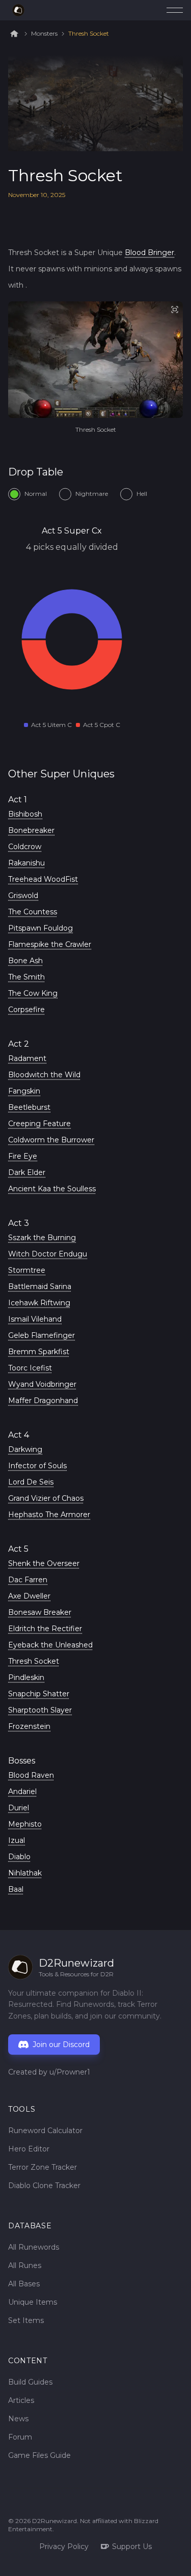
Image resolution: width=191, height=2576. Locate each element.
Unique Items (33, 2302)
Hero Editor (29, 2149)
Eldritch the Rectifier (45, 1629)
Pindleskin (26, 1677)
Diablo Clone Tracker (44, 2186)
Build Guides (30, 2382)
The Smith (26, 977)
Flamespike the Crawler (50, 944)
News (18, 2419)
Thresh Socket (89, 34)
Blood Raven (31, 1775)
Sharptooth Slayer (40, 1710)
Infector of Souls (37, 1466)
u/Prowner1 (70, 2072)
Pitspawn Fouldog (40, 928)
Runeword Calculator (45, 2131)
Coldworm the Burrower (51, 1140)
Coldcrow (25, 847)
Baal (16, 1889)
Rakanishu (26, 863)
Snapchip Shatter (39, 1694)
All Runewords (34, 2247)
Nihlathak (25, 1873)
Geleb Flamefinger (42, 1335)
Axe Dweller (29, 1596)
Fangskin (24, 1091)
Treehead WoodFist (43, 879)
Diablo (19, 1857)
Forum (20, 2437)
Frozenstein (29, 1726)
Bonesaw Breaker (40, 1612)
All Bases (24, 2284)
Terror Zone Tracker (43, 2167)
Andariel (22, 1791)
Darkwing (25, 1449)
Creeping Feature (39, 1124)
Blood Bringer (149, 253)
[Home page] (18, 10)
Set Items (26, 2320)
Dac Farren (28, 1580)
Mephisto (25, 1824)
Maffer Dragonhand (43, 1401)
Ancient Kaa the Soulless (52, 1189)
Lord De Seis (31, 1482)
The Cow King (33, 993)
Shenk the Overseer (44, 1563)
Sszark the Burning (42, 1238)
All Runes (25, 2265)
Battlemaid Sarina (40, 1286)
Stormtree (27, 1270)
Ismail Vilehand (35, 1319)
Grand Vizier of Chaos (46, 1498)
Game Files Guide (39, 2455)
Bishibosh (25, 814)
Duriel (19, 1808)
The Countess (33, 912)
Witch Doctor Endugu (48, 1254)
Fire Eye (23, 1156)
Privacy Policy (64, 2546)
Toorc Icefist (30, 1368)
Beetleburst (29, 1107)
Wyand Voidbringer (42, 1384)
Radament (27, 1058)
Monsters (44, 34)
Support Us (132, 2546)
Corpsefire (26, 1010)
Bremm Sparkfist (39, 1352)
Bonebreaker (31, 830)
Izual (17, 1840)
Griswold (23, 895)
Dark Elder (27, 1172)
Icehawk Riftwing (39, 1303)
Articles (21, 2400)
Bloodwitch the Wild (44, 1075)
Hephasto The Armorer (49, 1515)
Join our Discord (61, 2045)
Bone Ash (25, 961)
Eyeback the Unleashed (50, 1645)
